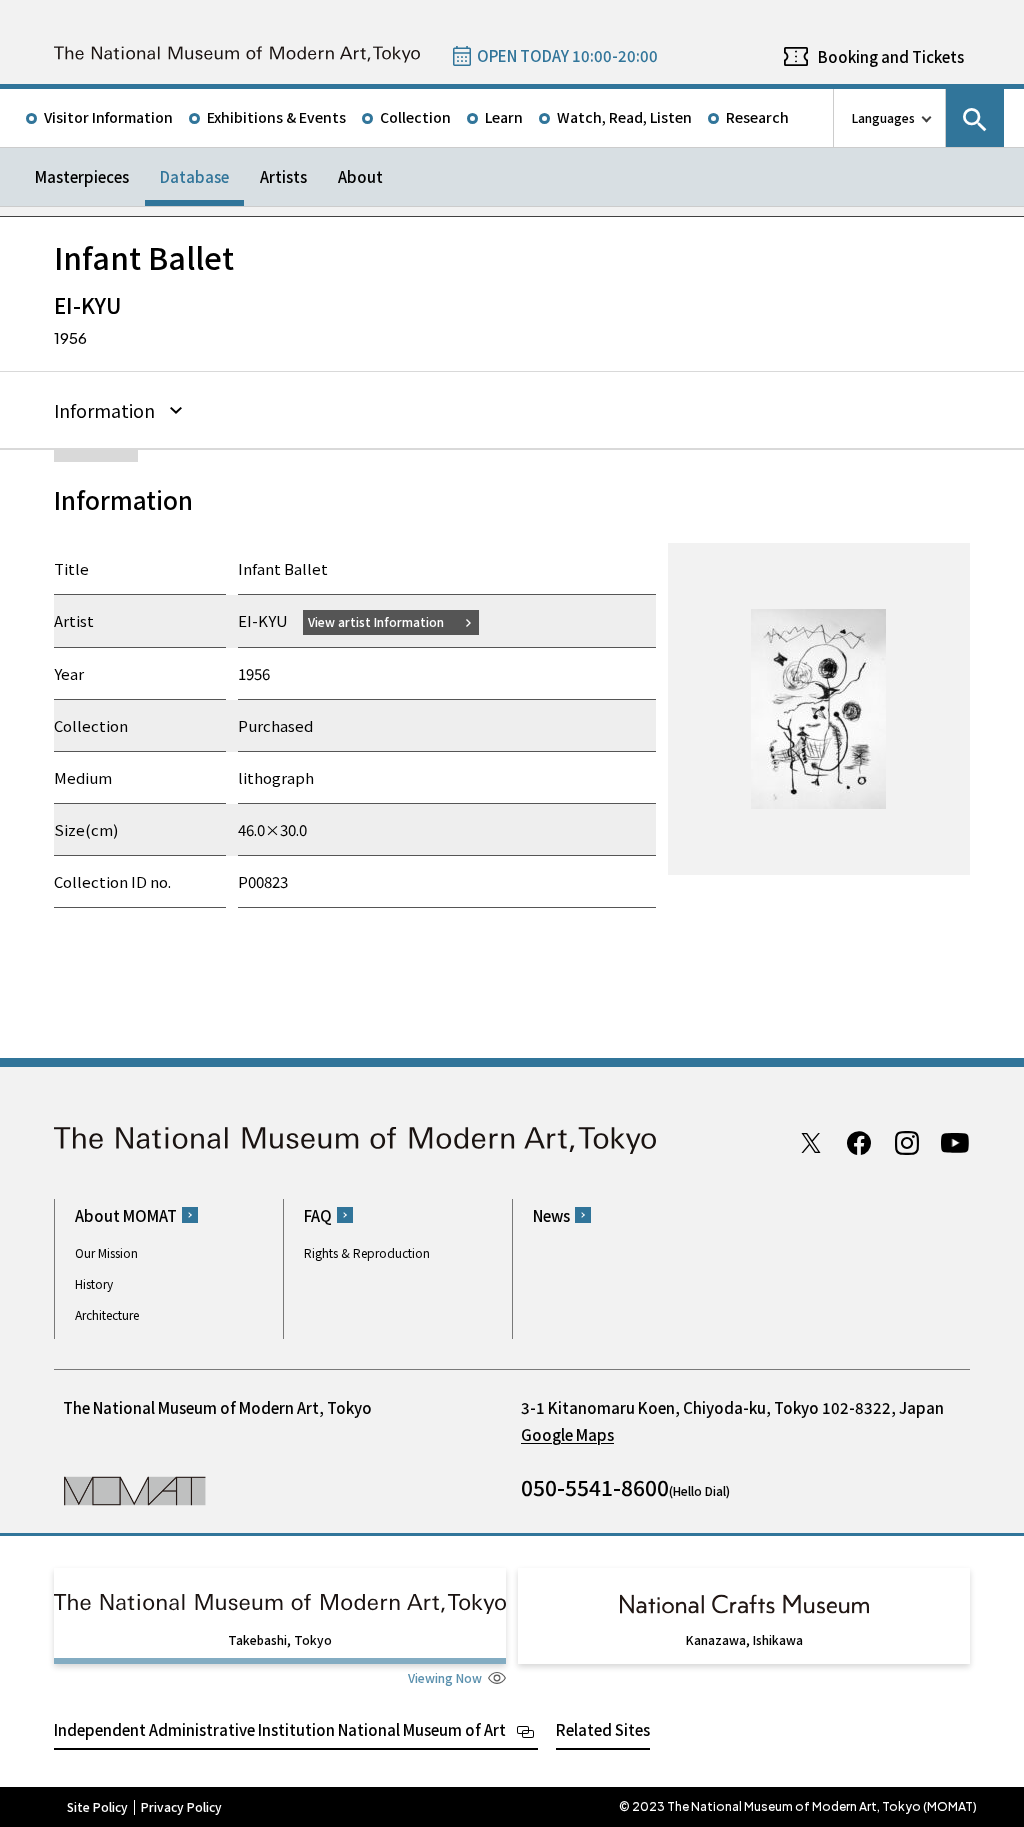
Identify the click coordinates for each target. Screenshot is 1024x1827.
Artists (283, 176)
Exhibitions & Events (276, 117)
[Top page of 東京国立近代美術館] (237, 54)
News (551, 1215)
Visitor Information (108, 117)
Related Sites (603, 1729)
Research (757, 117)
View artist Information (376, 621)
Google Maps (567, 1434)
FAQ (318, 1215)
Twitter (811, 1143)
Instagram (907, 1143)
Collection (415, 117)
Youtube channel (955, 1143)
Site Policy (97, 1807)
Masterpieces (82, 176)
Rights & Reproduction (367, 1252)
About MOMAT (126, 1215)
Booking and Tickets (891, 56)
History (94, 1283)
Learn (504, 117)
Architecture (107, 1314)
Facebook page (859, 1143)
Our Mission (106, 1252)
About (360, 176)
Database (194, 176)
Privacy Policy (181, 1807)
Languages (883, 117)
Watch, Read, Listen (624, 117)
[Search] (975, 118)
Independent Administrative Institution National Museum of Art (280, 1729)
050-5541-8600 (595, 1487)
